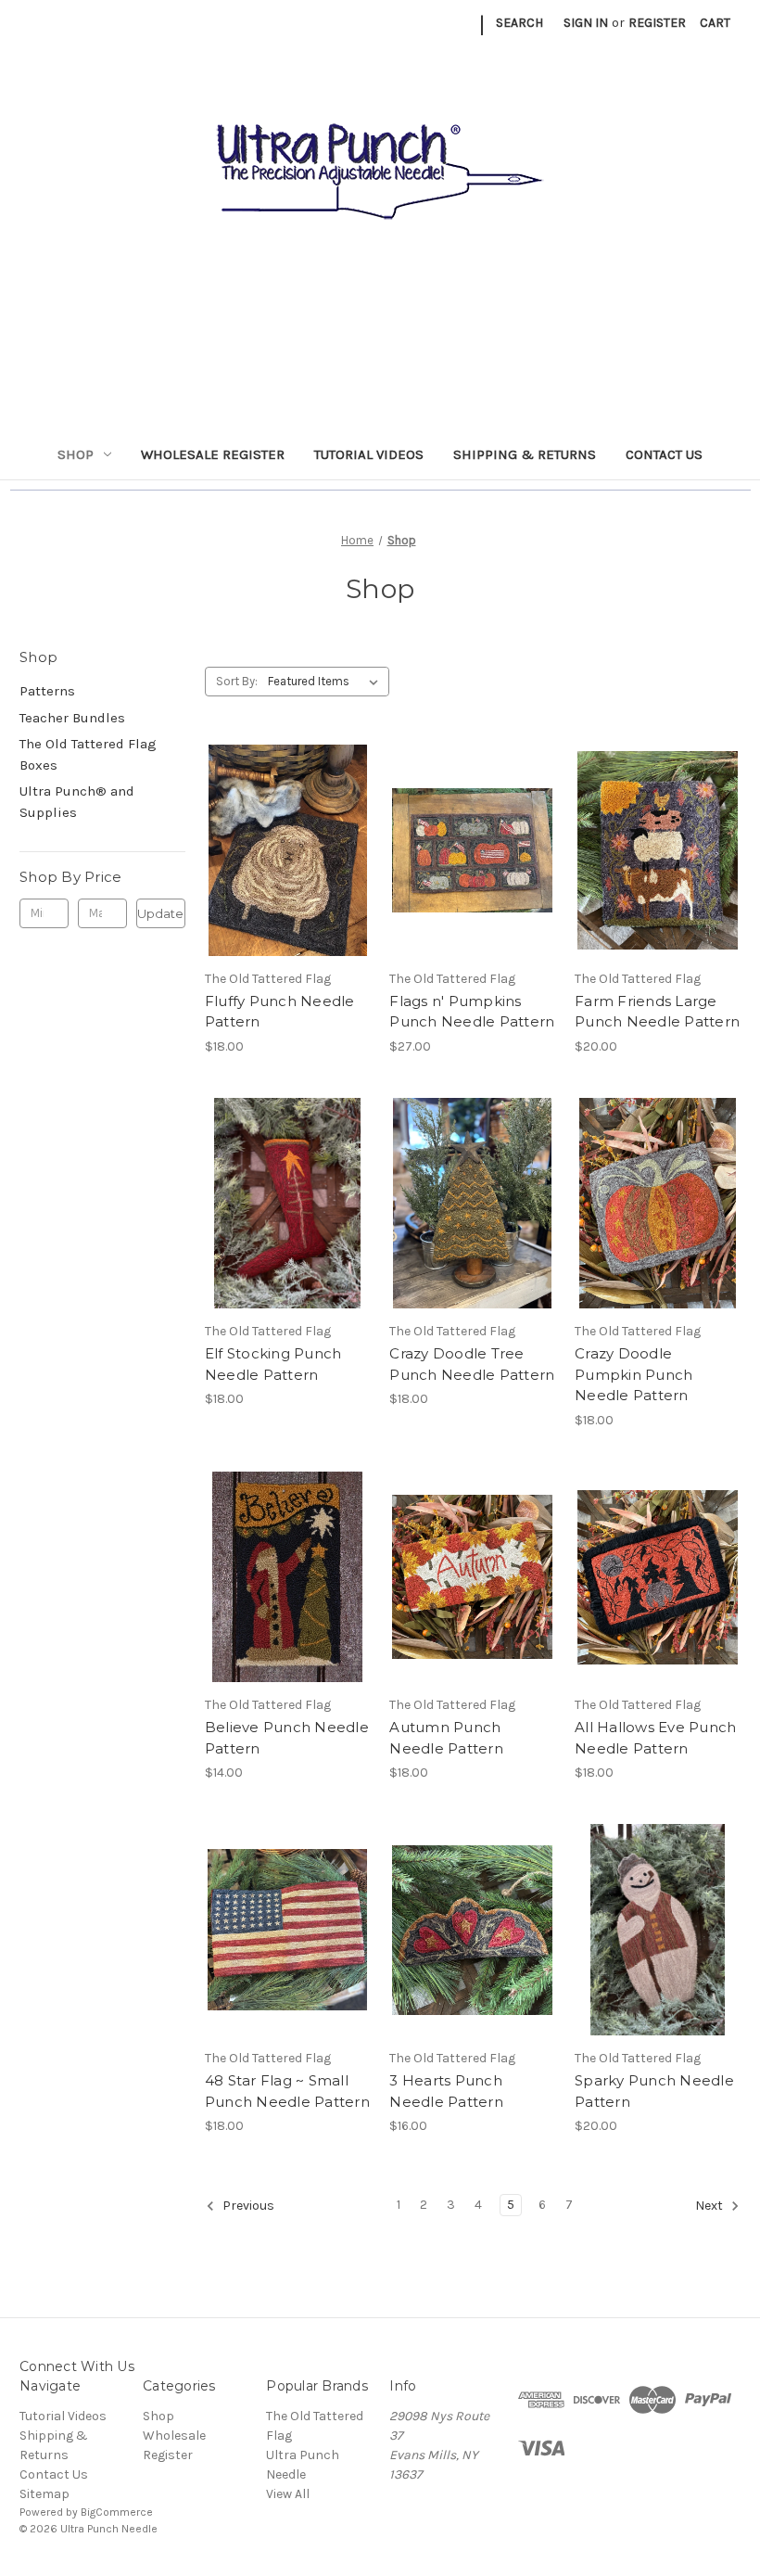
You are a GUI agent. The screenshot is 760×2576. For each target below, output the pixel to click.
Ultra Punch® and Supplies (77, 802)
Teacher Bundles (72, 718)
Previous (247, 2206)
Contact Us (664, 454)
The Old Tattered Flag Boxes (88, 754)
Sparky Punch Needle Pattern (654, 2091)
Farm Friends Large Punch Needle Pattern (657, 1012)
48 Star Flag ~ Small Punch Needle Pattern (287, 2091)
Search (519, 23)
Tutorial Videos (369, 454)
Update (160, 913)
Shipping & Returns (525, 454)
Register (657, 23)
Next (710, 2206)
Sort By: (237, 681)
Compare (282, 850)
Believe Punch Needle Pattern (287, 1738)
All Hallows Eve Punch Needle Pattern (655, 1738)
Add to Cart (288, 883)
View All (288, 2494)
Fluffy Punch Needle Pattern (280, 1012)
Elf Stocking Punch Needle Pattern (273, 1364)
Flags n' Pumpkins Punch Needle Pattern (472, 1012)
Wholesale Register (213, 454)
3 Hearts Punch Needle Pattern (446, 2091)
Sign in (586, 23)
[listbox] (327, 682)
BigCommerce (117, 2512)
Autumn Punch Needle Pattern (446, 1738)
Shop (76, 454)
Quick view (285, 817)
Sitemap (44, 2494)
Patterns (47, 691)
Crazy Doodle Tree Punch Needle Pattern (472, 1364)
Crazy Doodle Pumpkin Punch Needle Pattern (633, 1374)
